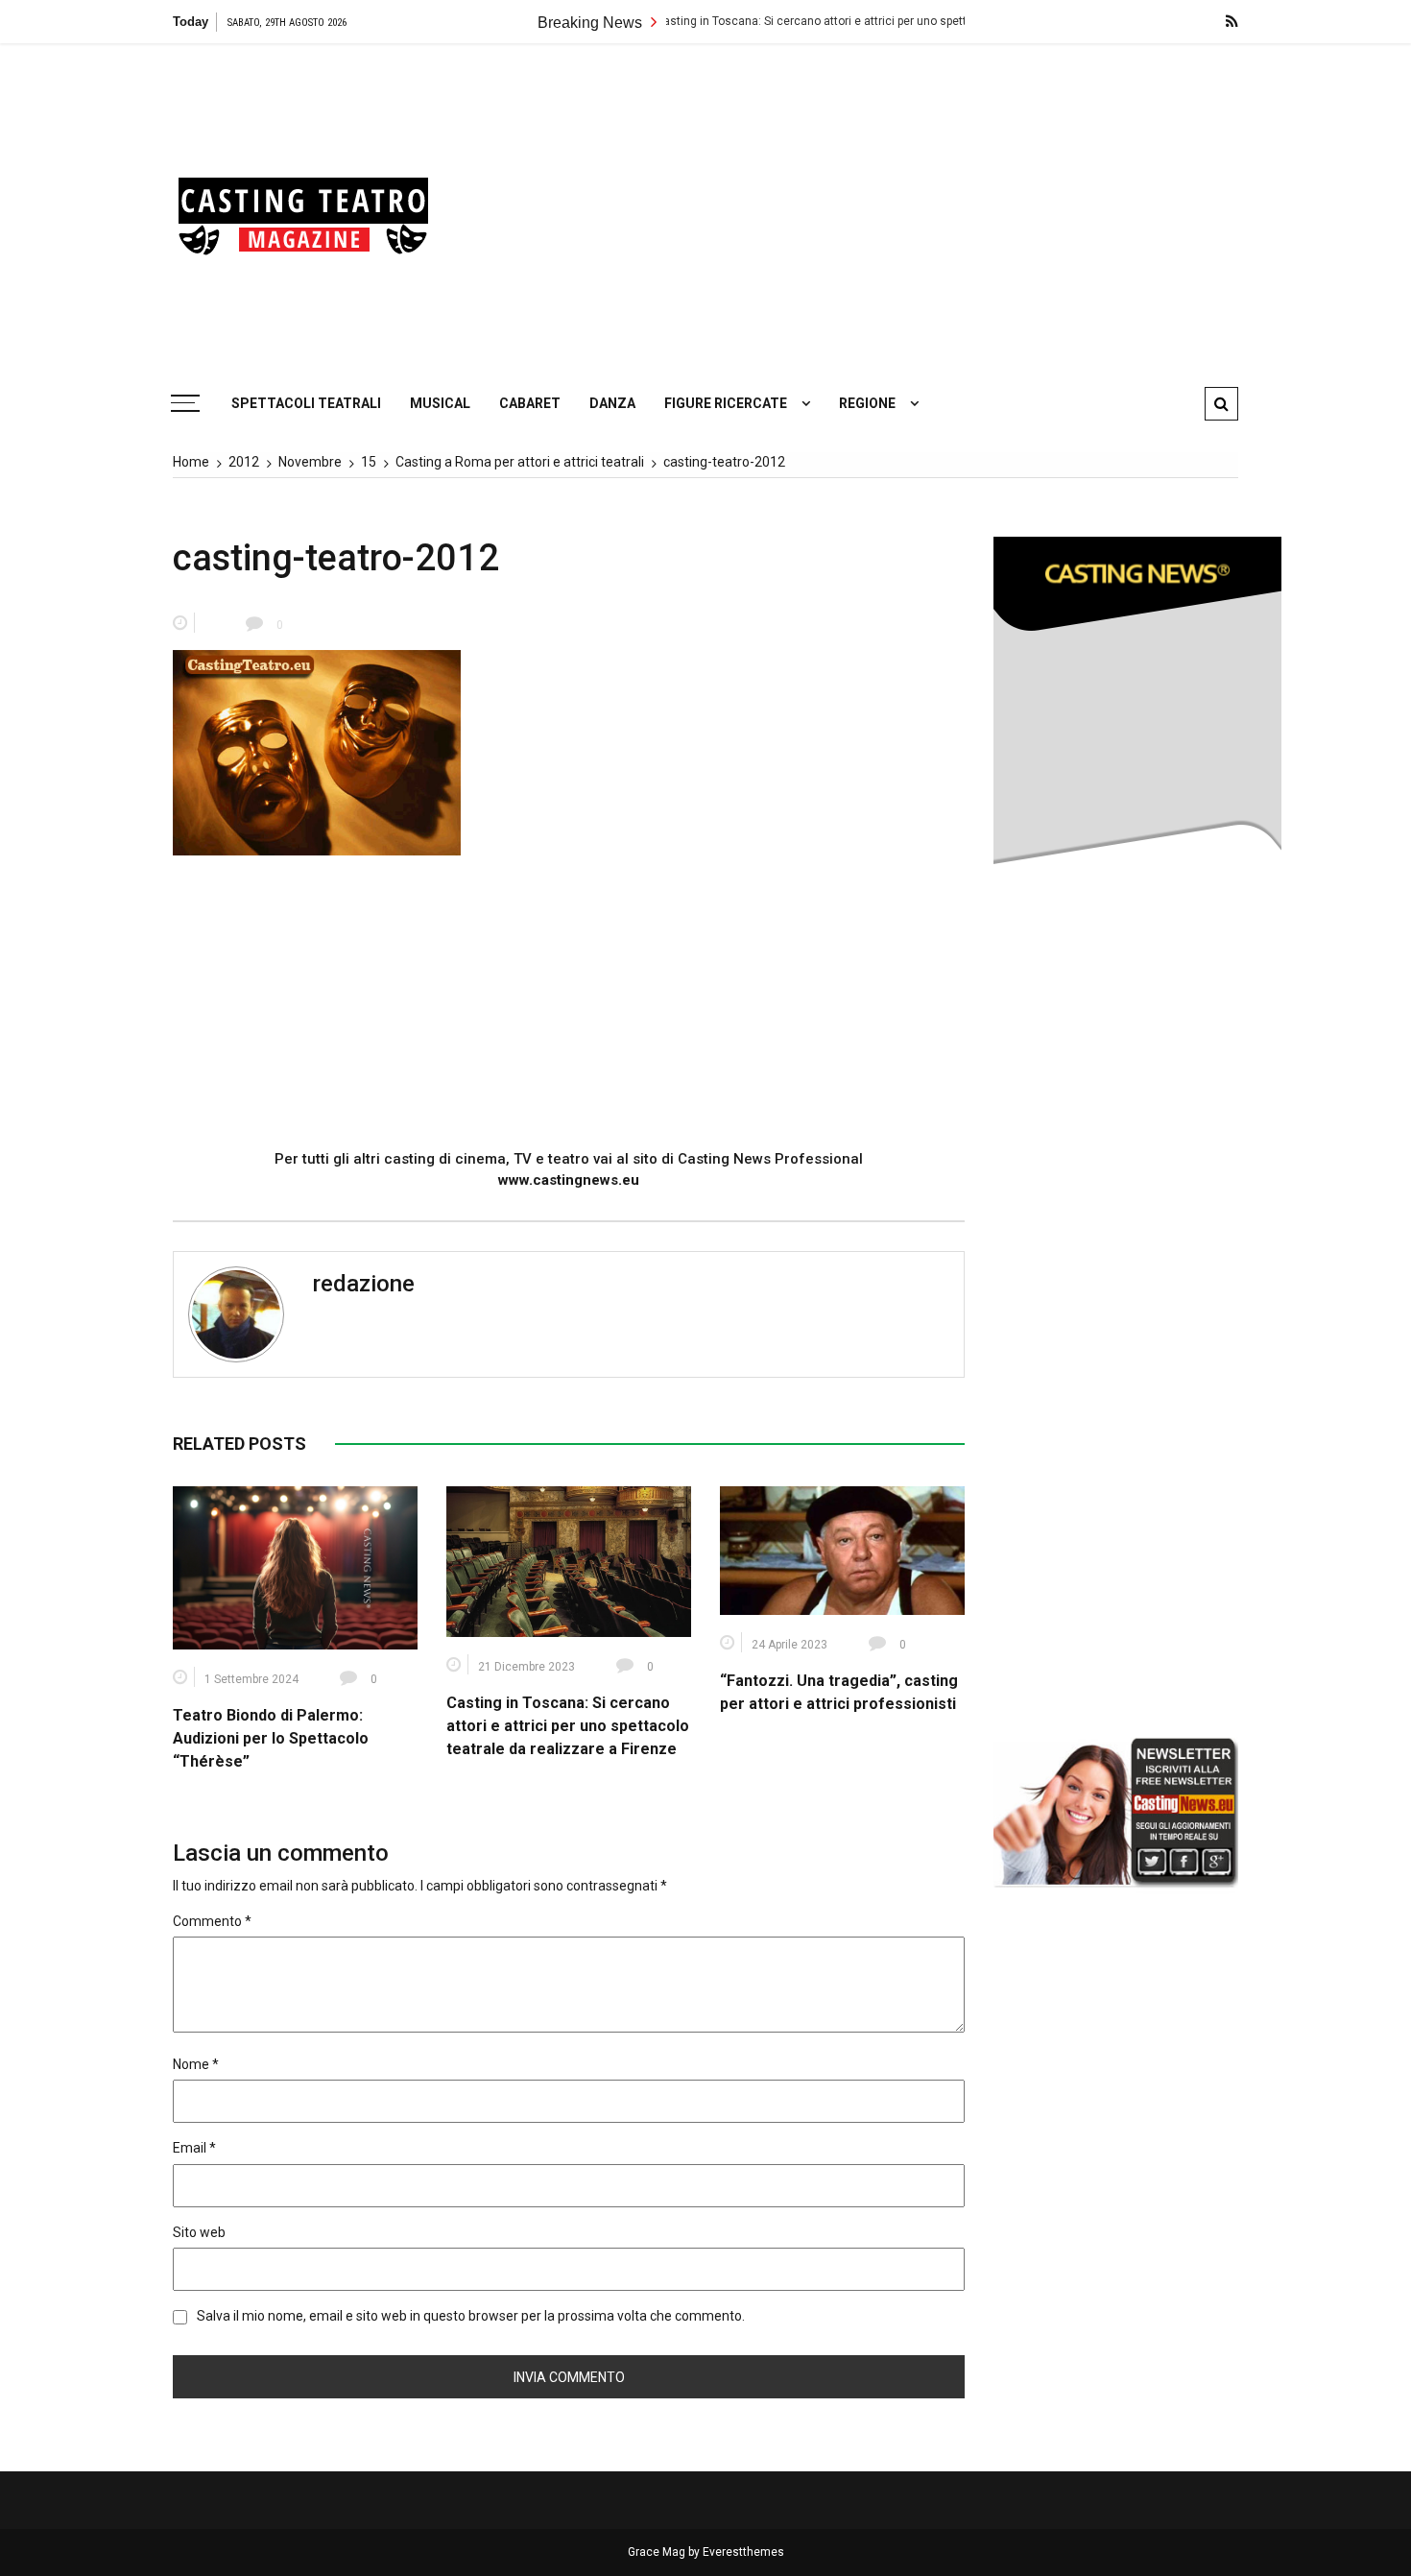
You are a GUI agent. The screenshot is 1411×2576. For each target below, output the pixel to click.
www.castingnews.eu (569, 1180)
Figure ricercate (726, 403)
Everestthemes (743, 2552)
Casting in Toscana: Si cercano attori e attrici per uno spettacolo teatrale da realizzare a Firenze (827, 21)
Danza (612, 403)
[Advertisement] (888, 206)
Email (194, 2148)
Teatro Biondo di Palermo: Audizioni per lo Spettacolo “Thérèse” (271, 1738)
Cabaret (530, 403)
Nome (196, 2064)
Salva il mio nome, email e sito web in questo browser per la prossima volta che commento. (471, 2316)
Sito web (199, 2232)
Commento (212, 1921)
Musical (440, 403)
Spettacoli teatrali (306, 403)
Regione (867, 403)
